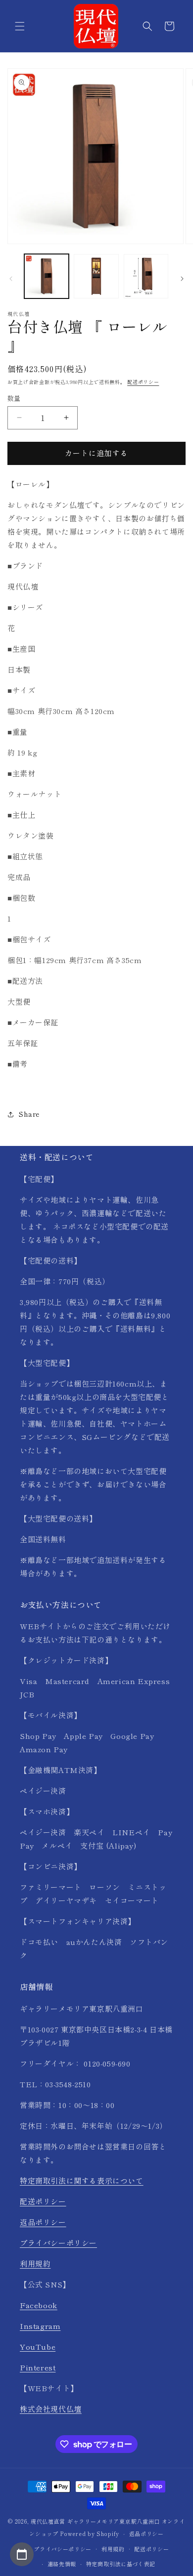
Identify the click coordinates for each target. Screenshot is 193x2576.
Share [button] (29, 1114)
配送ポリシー (143, 382)
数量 (14, 398)
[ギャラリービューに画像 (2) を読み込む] (96, 276)
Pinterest (38, 2367)
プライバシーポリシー (58, 2243)
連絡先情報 (62, 2564)
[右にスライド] (182, 279)
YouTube (38, 2346)
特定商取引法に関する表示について (82, 2180)
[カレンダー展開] (22, 2554)
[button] (20, 26)
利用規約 (35, 2263)
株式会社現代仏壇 (51, 2409)
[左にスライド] (11, 279)
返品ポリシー (43, 2222)
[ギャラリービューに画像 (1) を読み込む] (47, 276)
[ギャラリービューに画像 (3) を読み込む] (146, 276)
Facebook (39, 2305)
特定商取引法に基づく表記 (121, 2564)
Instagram (40, 2326)
